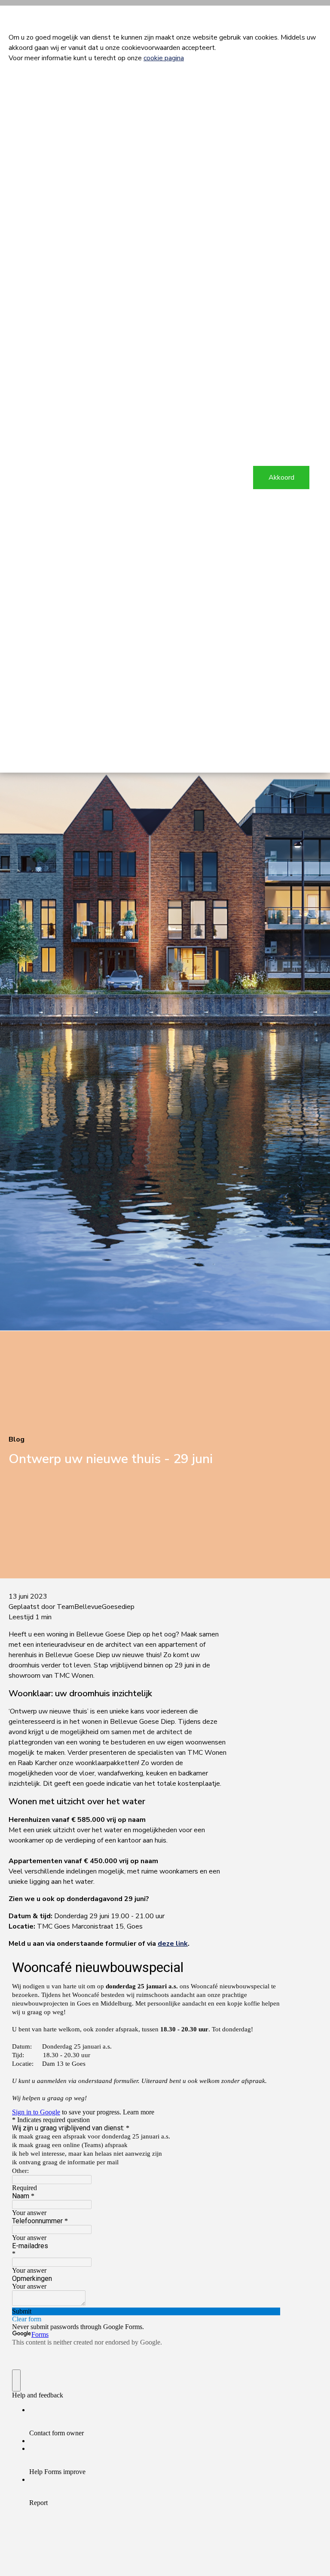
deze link (173, 1944)
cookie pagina (164, 58)
